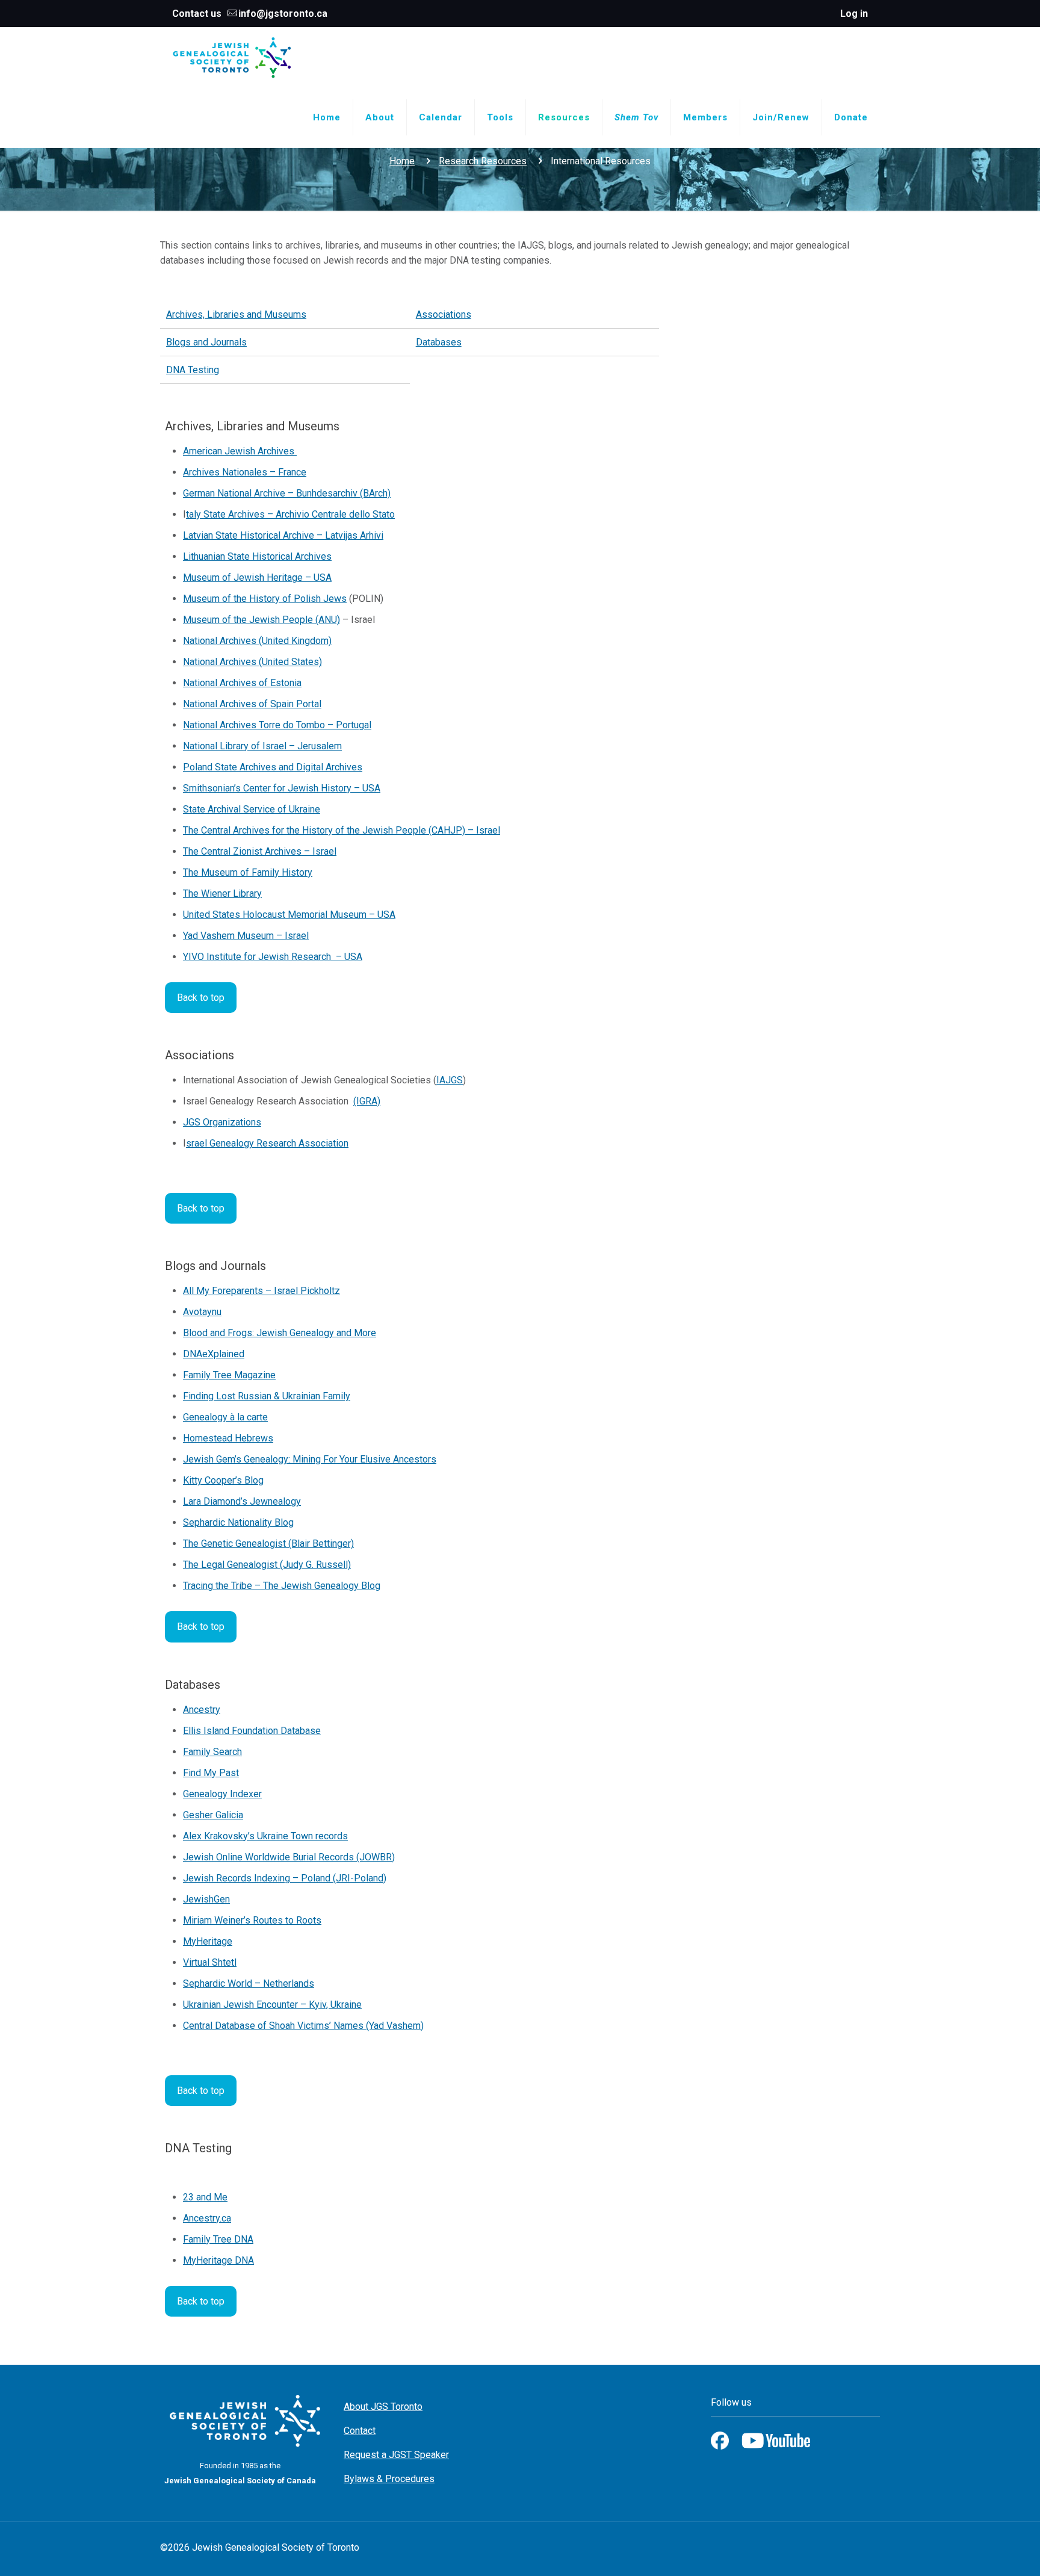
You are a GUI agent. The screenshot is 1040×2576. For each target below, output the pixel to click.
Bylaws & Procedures (389, 2479)
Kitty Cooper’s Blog (223, 1480)
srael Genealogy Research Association (267, 1143)
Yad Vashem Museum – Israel (246, 936)
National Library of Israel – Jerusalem (262, 746)
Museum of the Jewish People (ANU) (262, 620)
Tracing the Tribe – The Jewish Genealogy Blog (282, 1586)
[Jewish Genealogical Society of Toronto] (232, 57)
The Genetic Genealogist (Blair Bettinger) (268, 1543)
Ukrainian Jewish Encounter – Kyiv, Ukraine (272, 2005)
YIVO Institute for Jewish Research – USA (273, 957)
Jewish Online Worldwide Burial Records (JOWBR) (289, 1857)
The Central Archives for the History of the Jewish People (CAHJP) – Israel (342, 830)
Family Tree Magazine (229, 1375)
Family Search (212, 1752)
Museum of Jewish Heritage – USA (257, 577)
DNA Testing (193, 370)
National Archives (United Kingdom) (257, 641)
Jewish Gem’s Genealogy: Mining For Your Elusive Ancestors (310, 1459)
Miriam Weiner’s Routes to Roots (252, 1920)
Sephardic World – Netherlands (249, 1983)
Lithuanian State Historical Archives (257, 556)
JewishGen (206, 1899)
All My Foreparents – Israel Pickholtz (262, 1291)
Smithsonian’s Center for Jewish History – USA (282, 788)
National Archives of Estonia (242, 683)
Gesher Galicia (213, 1815)
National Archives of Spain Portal (252, 704)
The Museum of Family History (248, 872)
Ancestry (202, 1710)
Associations (444, 314)
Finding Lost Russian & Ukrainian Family (267, 1396)
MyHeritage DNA (218, 2260)
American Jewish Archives (240, 451)
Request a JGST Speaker (396, 2455)
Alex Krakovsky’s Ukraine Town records (265, 1836)
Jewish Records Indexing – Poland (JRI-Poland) (285, 1878)
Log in (854, 14)
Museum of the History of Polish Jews (265, 599)
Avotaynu (202, 1312)
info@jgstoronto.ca (283, 14)
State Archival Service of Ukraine (252, 809)
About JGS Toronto (383, 2407)
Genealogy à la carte (225, 1417)
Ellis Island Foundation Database (252, 1731)
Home (402, 161)
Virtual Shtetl (210, 1962)
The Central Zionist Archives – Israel (260, 851)
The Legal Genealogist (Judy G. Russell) (267, 1565)
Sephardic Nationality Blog (238, 1522)
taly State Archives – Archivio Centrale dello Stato (290, 514)
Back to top (201, 998)
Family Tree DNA (218, 2239)
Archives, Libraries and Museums (236, 314)
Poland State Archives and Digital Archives (273, 767)
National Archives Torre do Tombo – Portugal (277, 725)
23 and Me (205, 2197)
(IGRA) (367, 1101)
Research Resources (483, 161)
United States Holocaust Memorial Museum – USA (289, 915)
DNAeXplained (214, 1354)
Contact (360, 2431)
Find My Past (211, 1773)
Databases (439, 342)
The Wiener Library (222, 893)
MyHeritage (208, 1941)
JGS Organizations (222, 1122)
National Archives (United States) (252, 662)
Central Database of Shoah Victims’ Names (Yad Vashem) (303, 2026)
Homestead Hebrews (228, 1438)
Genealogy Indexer (222, 1794)
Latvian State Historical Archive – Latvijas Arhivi (283, 535)
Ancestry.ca (207, 2218)
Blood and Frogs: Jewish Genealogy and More (280, 1333)
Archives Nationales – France (245, 472)
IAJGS (450, 1080)
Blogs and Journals (206, 342)
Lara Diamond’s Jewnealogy (242, 1501)
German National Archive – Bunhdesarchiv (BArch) (287, 493)
